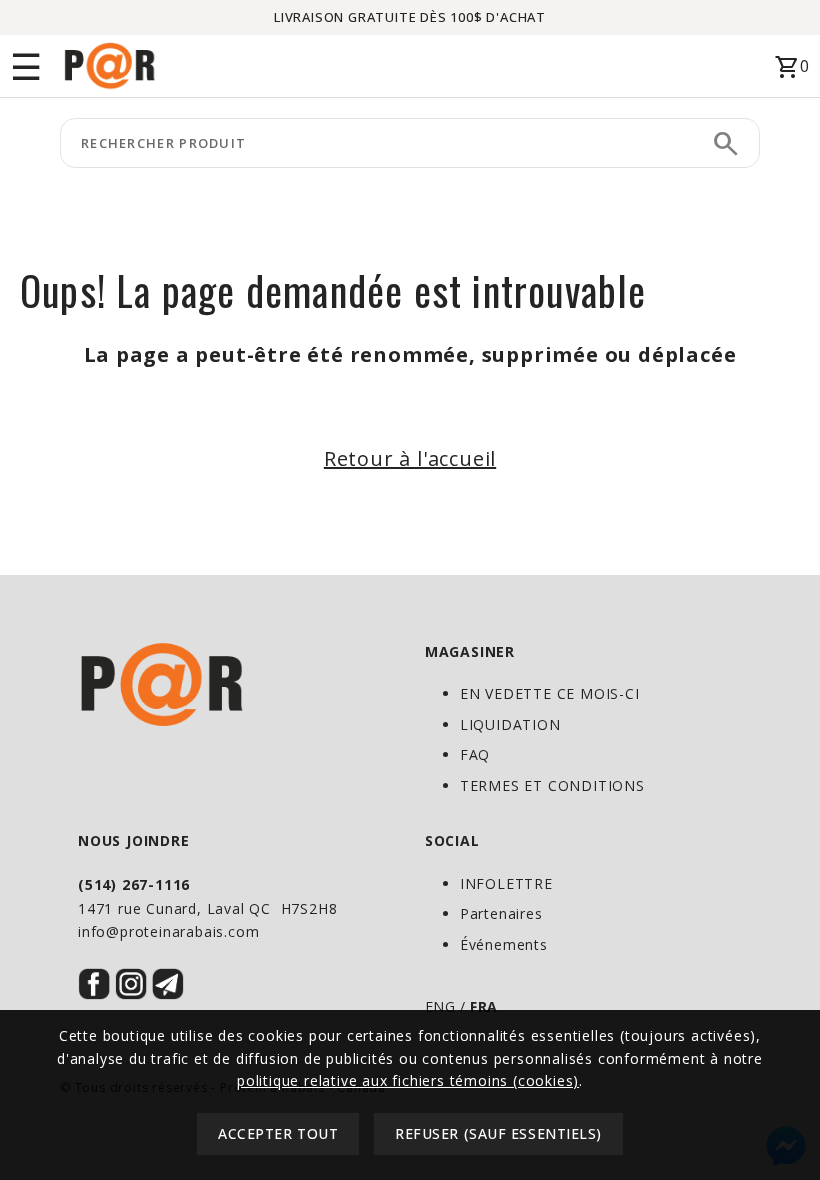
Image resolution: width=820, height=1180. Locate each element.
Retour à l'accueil (410, 458)
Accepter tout (278, 1133)
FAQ (475, 754)
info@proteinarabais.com (168, 931)
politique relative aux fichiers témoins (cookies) (408, 1080)
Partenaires (501, 913)
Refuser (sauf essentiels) (498, 1133)
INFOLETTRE (506, 883)
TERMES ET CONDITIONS (552, 785)
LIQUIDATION (510, 724)
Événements (504, 944)
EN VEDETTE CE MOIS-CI (550, 693)
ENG (440, 1006)
